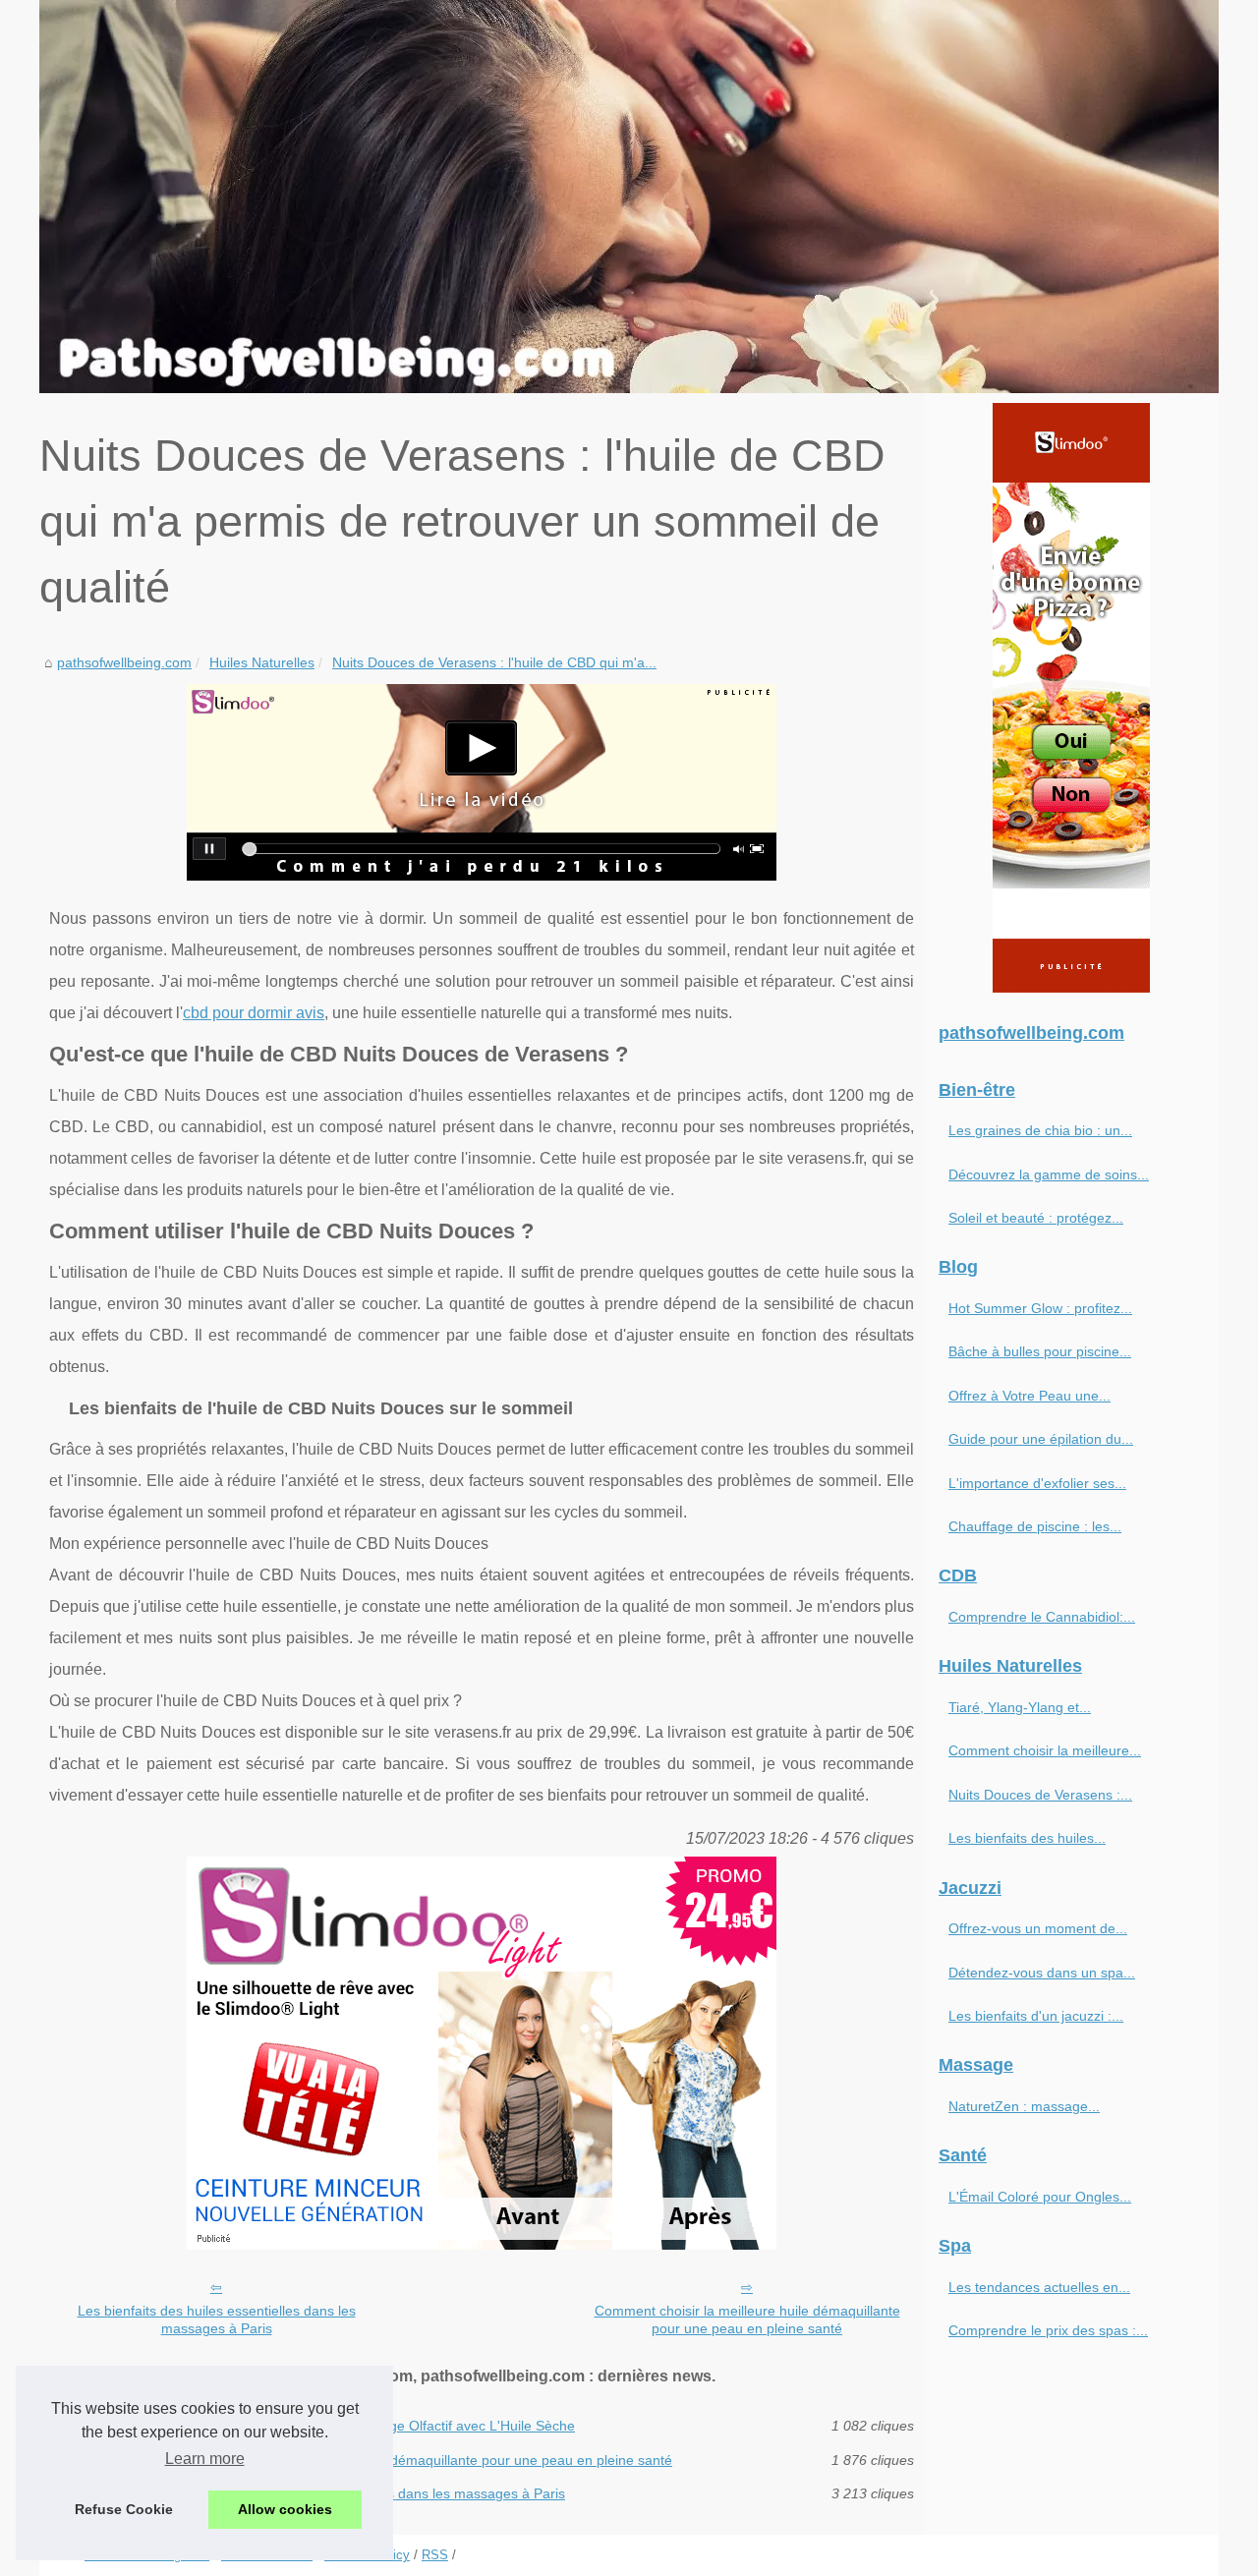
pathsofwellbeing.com (124, 662)
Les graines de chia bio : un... (1040, 1130)
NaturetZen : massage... (1024, 2106)
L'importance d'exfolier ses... (1037, 1483)
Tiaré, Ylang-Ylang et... (1020, 1707)
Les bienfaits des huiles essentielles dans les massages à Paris (217, 2320)
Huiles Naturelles (262, 662)
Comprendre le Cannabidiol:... (1042, 1617)
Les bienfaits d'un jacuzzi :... (1036, 2016)
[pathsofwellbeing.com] (629, 197)
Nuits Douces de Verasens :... (1040, 1795)
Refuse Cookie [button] (124, 2509)
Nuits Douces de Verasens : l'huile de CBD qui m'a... (494, 662)
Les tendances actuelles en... (1039, 2287)
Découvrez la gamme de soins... (1049, 1174)
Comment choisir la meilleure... (1045, 1750)
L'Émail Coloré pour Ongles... (1040, 2197)
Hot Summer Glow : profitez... (1040, 1308)
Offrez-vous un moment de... (1038, 1928)
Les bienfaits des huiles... (1027, 1838)
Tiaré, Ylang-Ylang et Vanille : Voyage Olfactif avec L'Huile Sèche (373, 2426)
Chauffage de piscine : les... (1035, 1526)
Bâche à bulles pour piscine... (1040, 1351)
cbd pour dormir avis (254, 1013)
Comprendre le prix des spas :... (1048, 2330)
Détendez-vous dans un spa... (1042, 1973)
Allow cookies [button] (285, 2509)
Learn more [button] (205, 2459)
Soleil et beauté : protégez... (1036, 1218)
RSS (435, 2555)
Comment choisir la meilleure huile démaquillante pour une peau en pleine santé (747, 2320)
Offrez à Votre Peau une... (1029, 1396)
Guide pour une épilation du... (1041, 1439)
